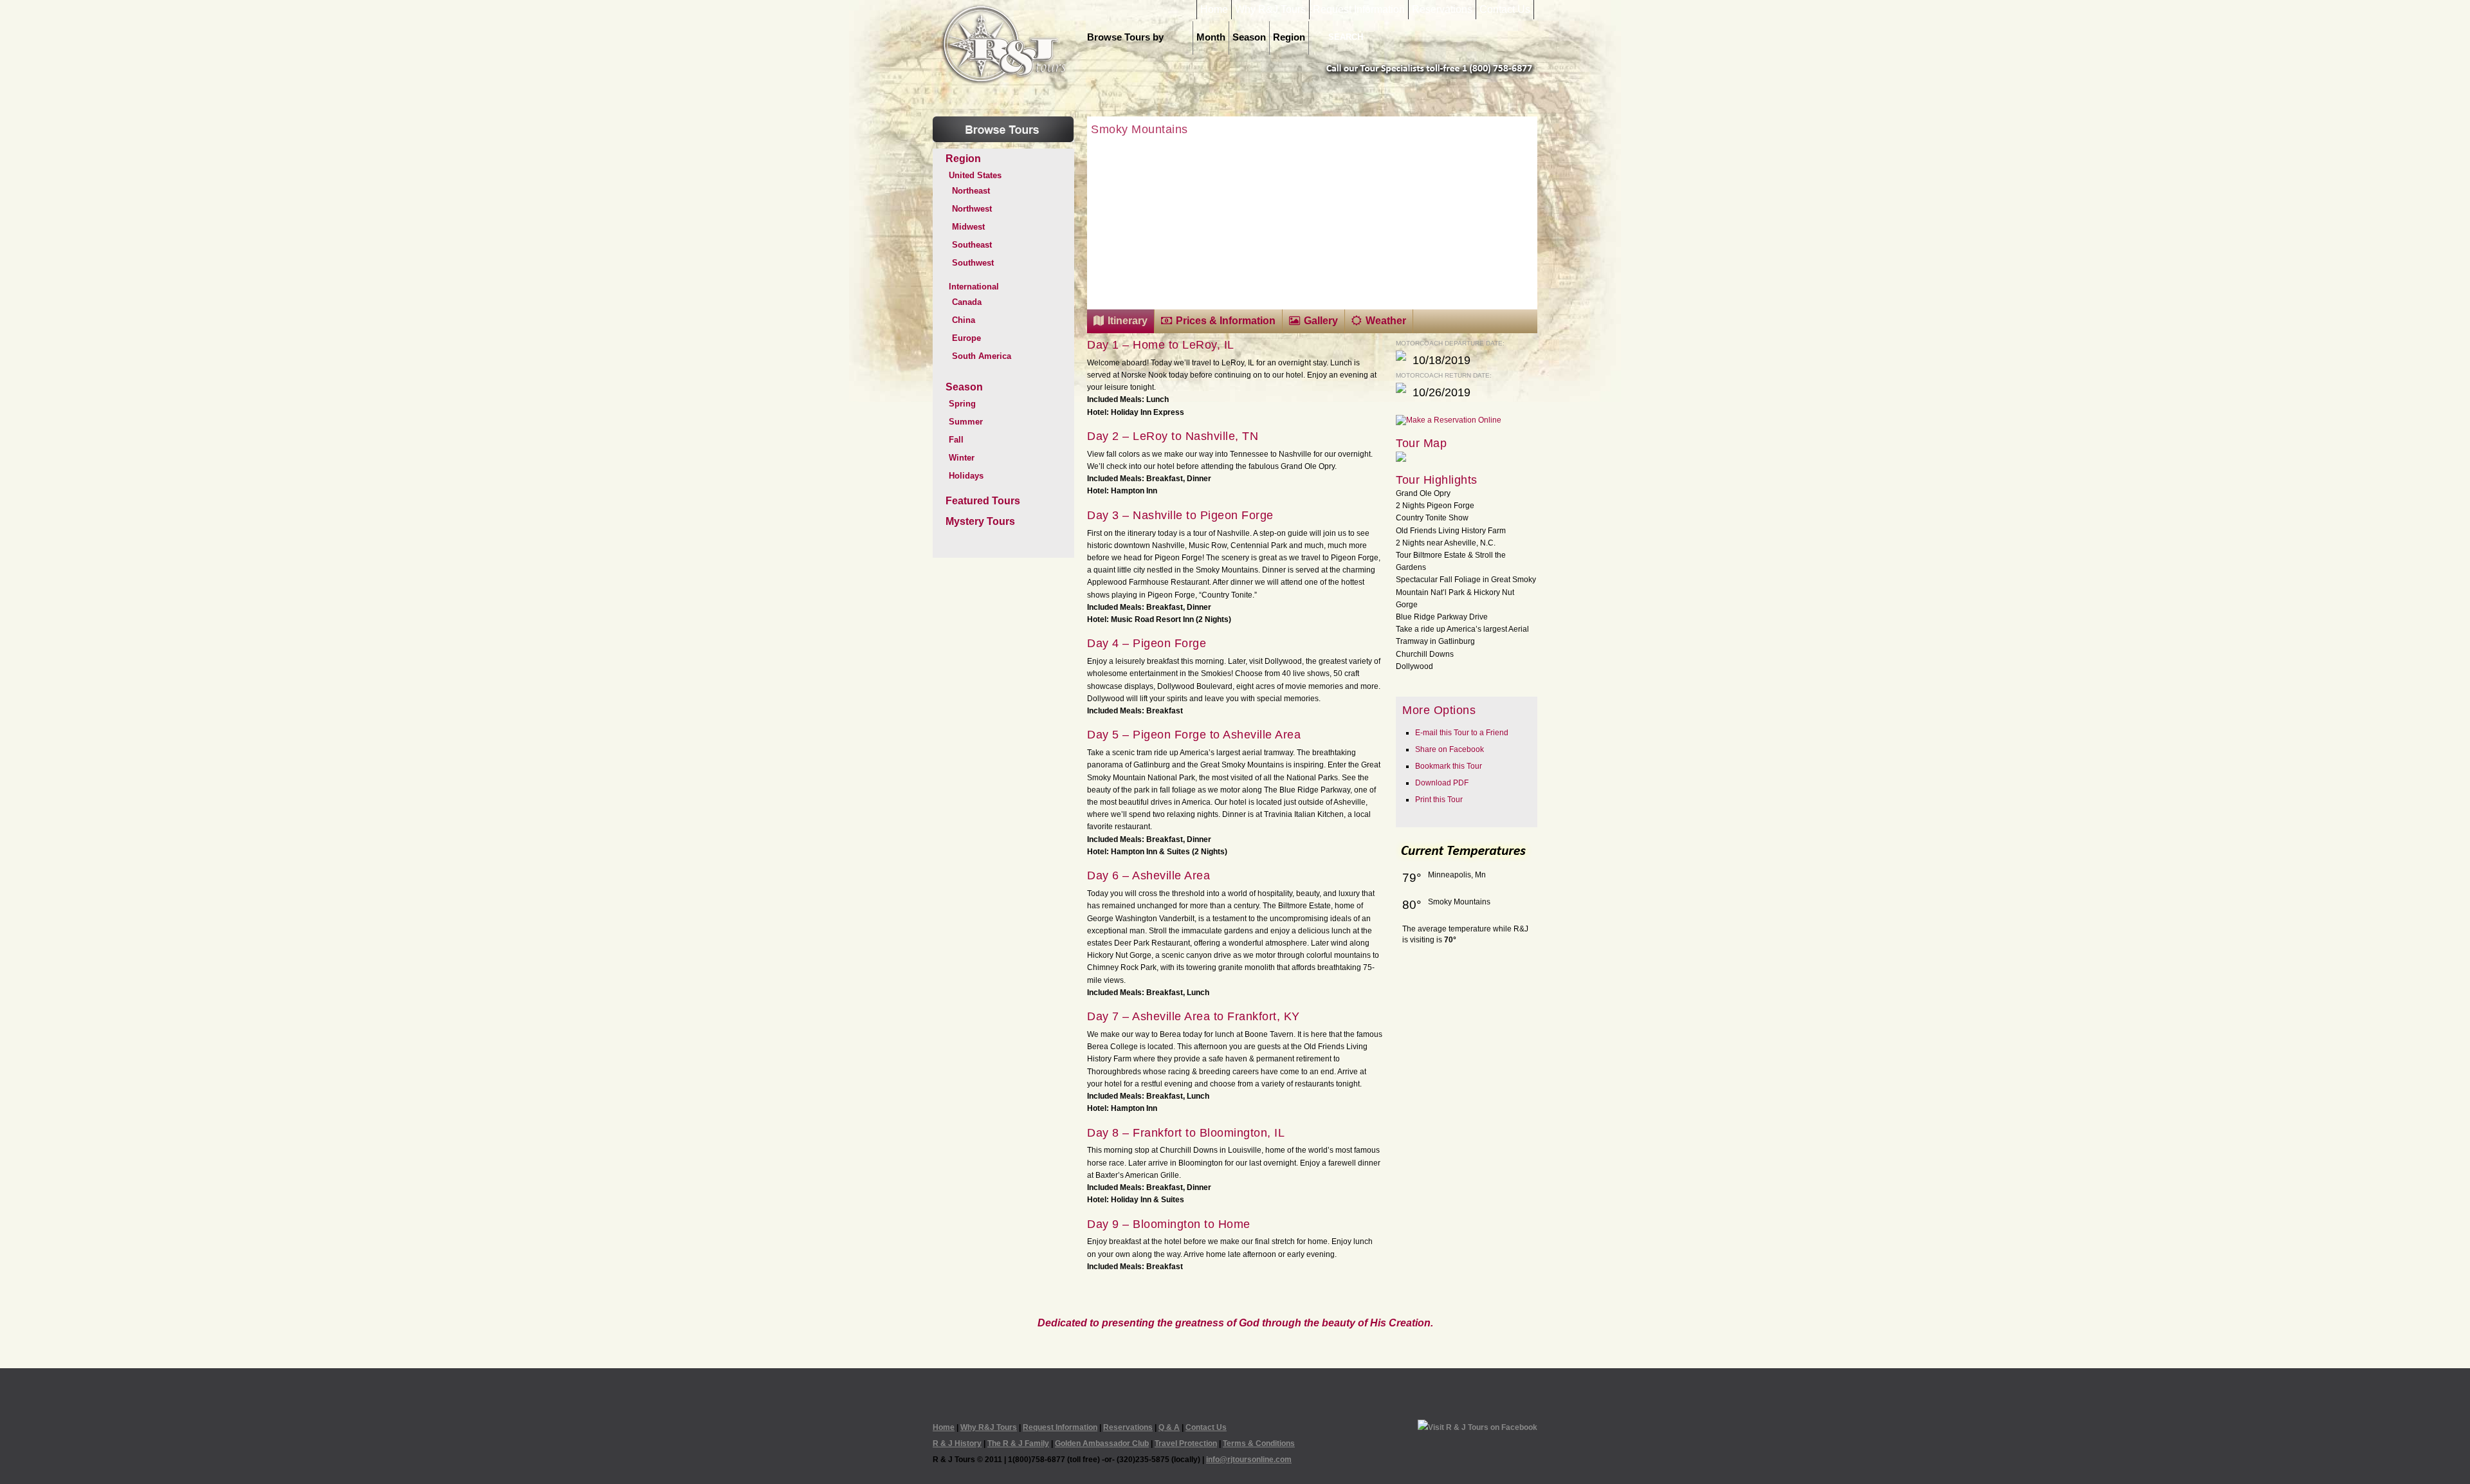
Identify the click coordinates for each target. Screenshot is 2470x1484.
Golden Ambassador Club (1102, 1443)
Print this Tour (1439, 800)
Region (1289, 37)
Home (1214, 10)
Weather (1386, 321)
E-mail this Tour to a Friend (1462, 733)
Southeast (972, 245)
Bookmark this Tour (1449, 766)
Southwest (973, 263)
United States (975, 175)
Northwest (972, 209)
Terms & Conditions (1259, 1443)
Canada (967, 302)
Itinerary (1128, 321)
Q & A (1169, 1427)
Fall (956, 440)
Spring (962, 404)
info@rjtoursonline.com (1249, 1460)
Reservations (1442, 10)
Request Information (1359, 10)
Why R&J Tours (1270, 10)
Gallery (1321, 321)
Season (1249, 37)
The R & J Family (1018, 1443)
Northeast (971, 191)
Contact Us (1505, 10)
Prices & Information (1226, 321)
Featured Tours (983, 501)
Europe (966, 338)
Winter (962, 458)
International (974, 287)
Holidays (966, 476)
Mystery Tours (980, 521)
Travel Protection (1186, 1443)
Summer (966, 422)
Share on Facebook (1450, 749)
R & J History (957, 1443)
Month (1211, 37)
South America (982, 356)
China (964, 320)
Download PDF (1442, 783)
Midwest (968, 227)
